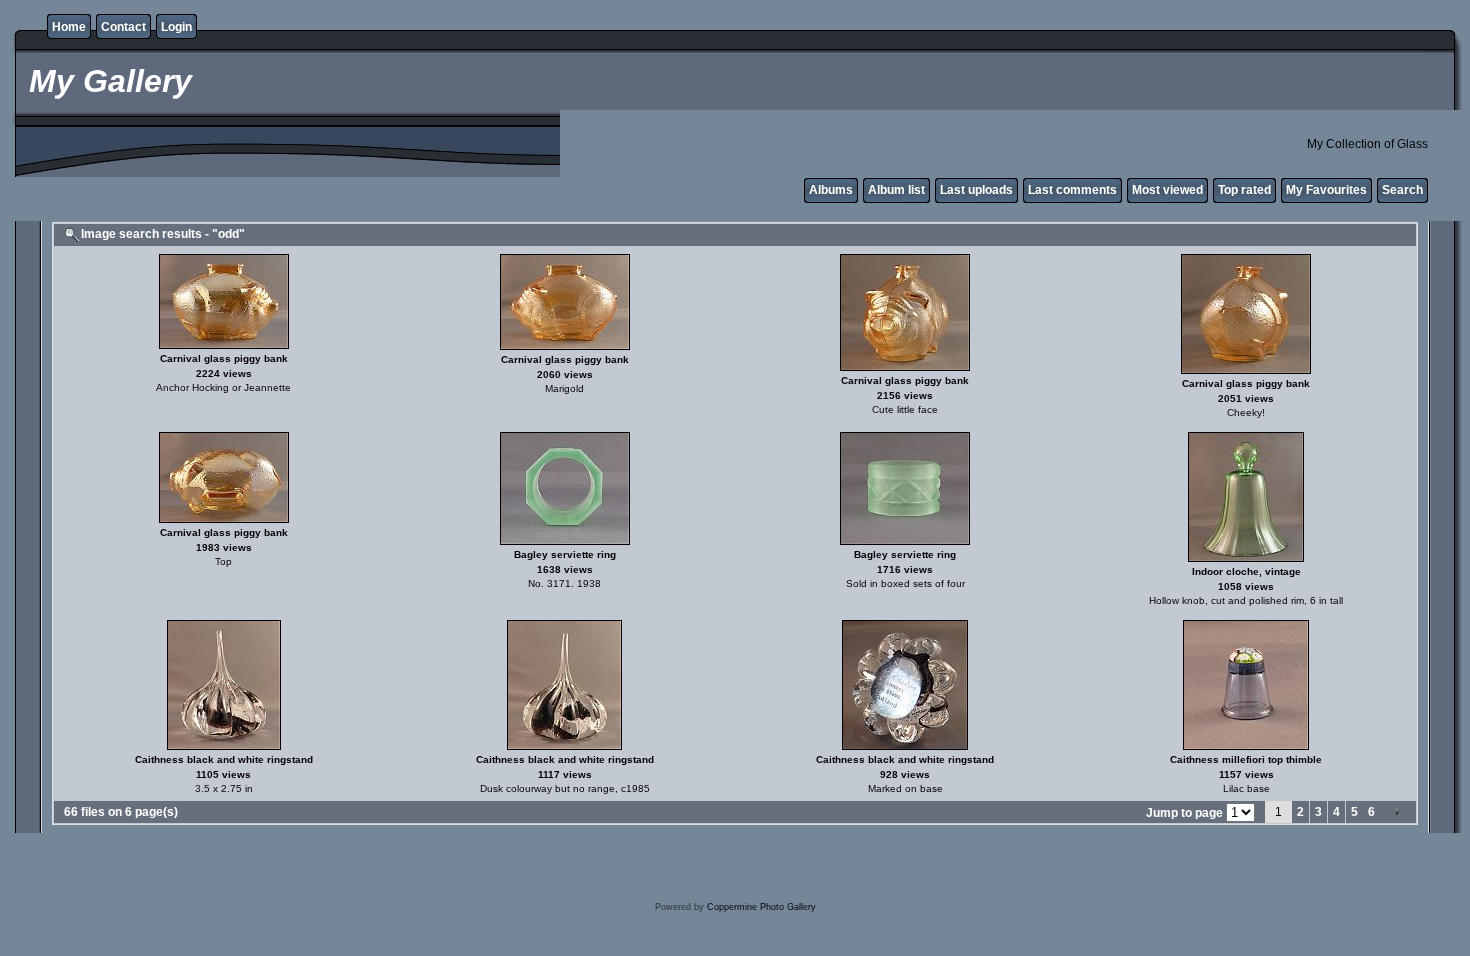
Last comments (1072, 190)
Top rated (1244, 190)
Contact (123, 27)
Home (69, 27)
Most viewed (1167, 190)
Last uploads (976, 190)
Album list (896, 190)
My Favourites (1326, 190)
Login (176, 27)
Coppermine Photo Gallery (761, 907)
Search (1402, 190)
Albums (831, 190)
